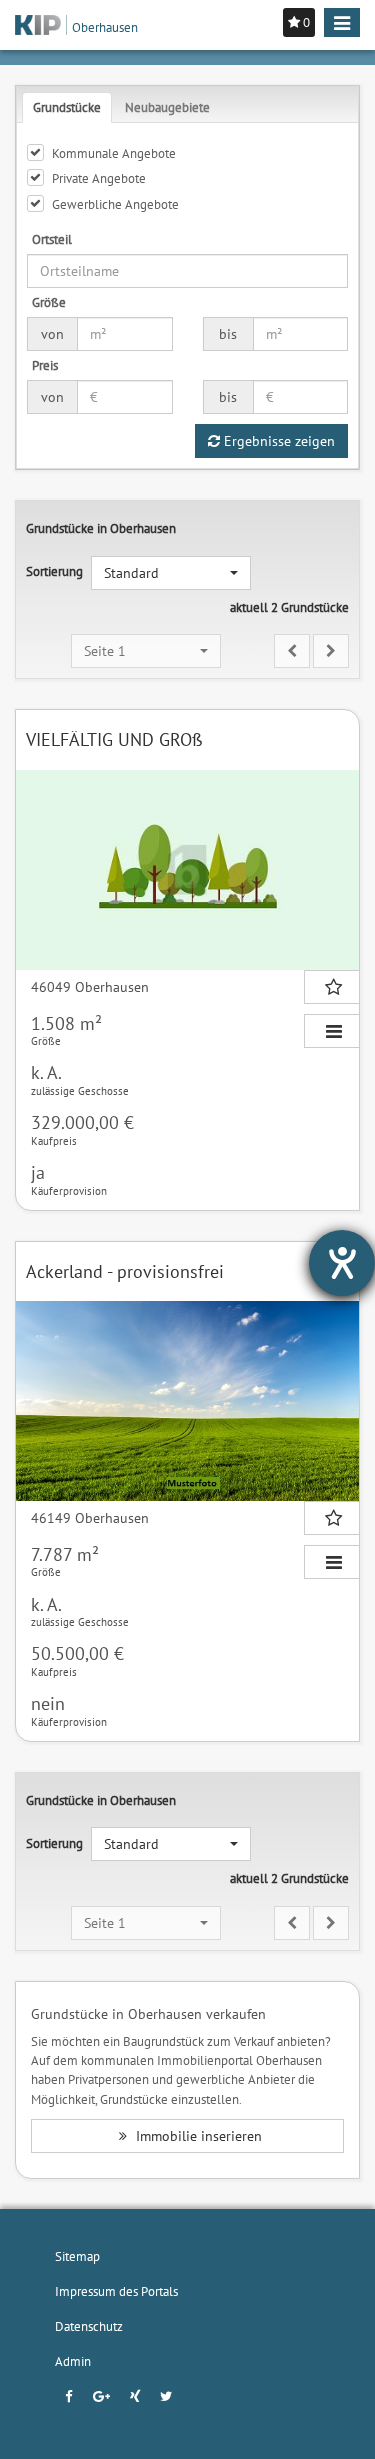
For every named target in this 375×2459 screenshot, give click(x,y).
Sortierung (54, 571)
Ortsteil (52, 239)
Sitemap (77, 2256)
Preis (45, 365)
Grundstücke (67, 107)
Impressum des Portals (116, 2291)
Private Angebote (99, 178)
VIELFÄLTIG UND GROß (114, 739)
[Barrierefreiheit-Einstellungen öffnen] (342, 1263)
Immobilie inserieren (197, 2136)
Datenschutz (89, 2326)
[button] (171, 573)
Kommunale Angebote (114, 153)
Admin (73, 2361)
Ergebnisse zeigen (277, 441)
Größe (49, 302)
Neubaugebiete (167, 107)
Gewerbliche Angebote (115, 204)
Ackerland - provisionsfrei (125, 1271)
